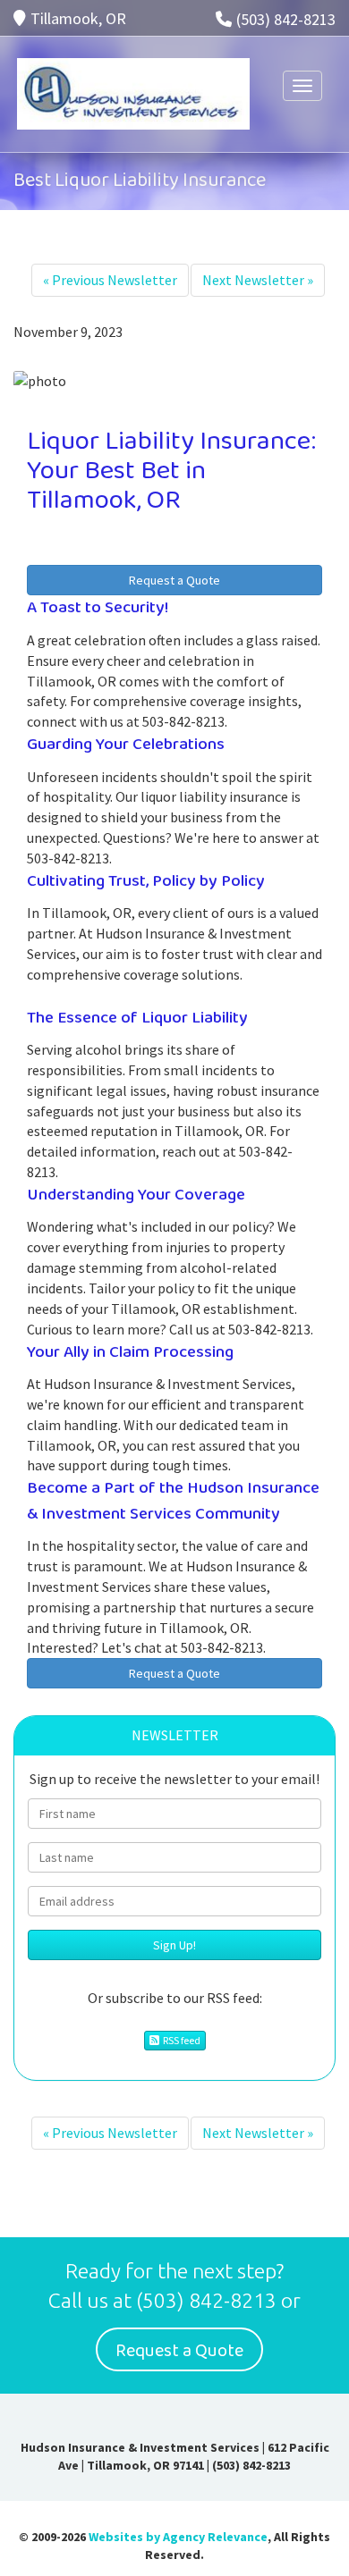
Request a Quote (174, 580)
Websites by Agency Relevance (178, 2537)
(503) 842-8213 (286, 19)
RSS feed (180, 2040)
